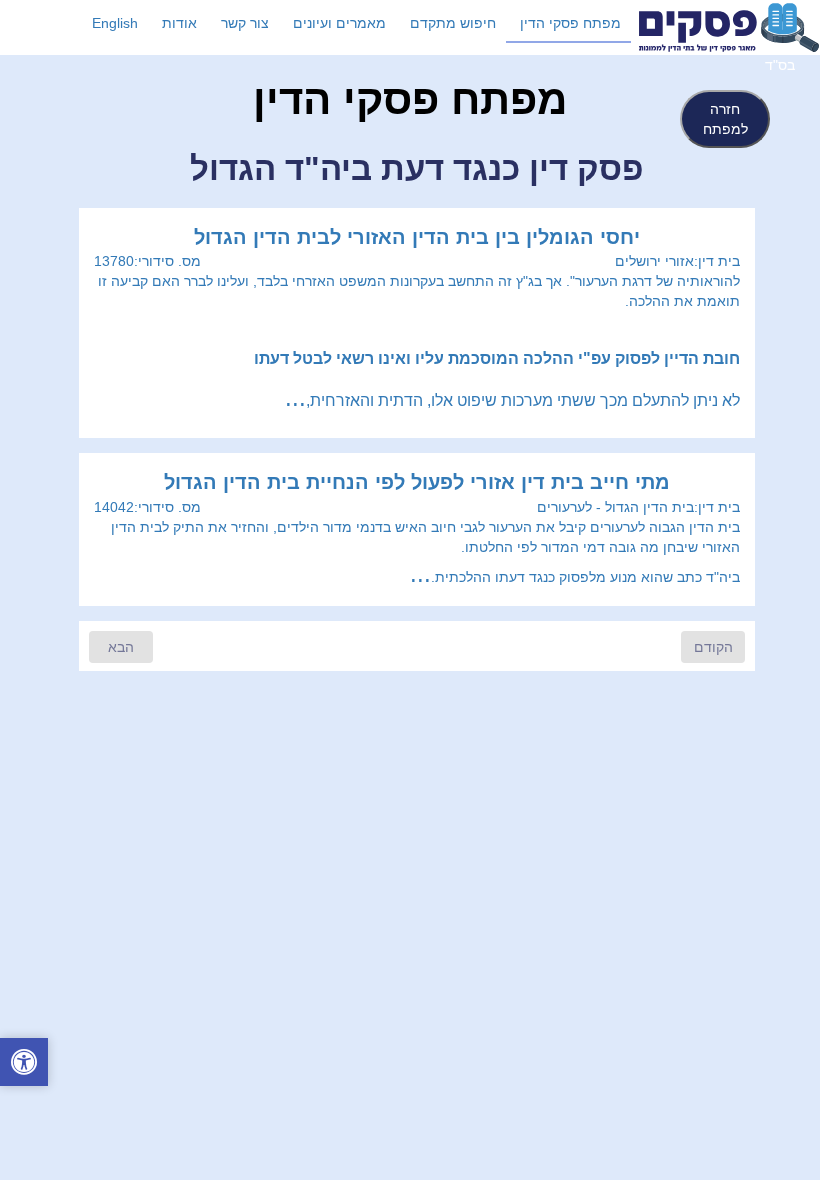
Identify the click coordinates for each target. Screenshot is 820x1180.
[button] (24, 1064)
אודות (179, 23)
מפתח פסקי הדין (570, 23)
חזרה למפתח (725, 119)
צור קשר (245, 23)
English (115, 23)
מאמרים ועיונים (339, 23)
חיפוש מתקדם (453, 23)
